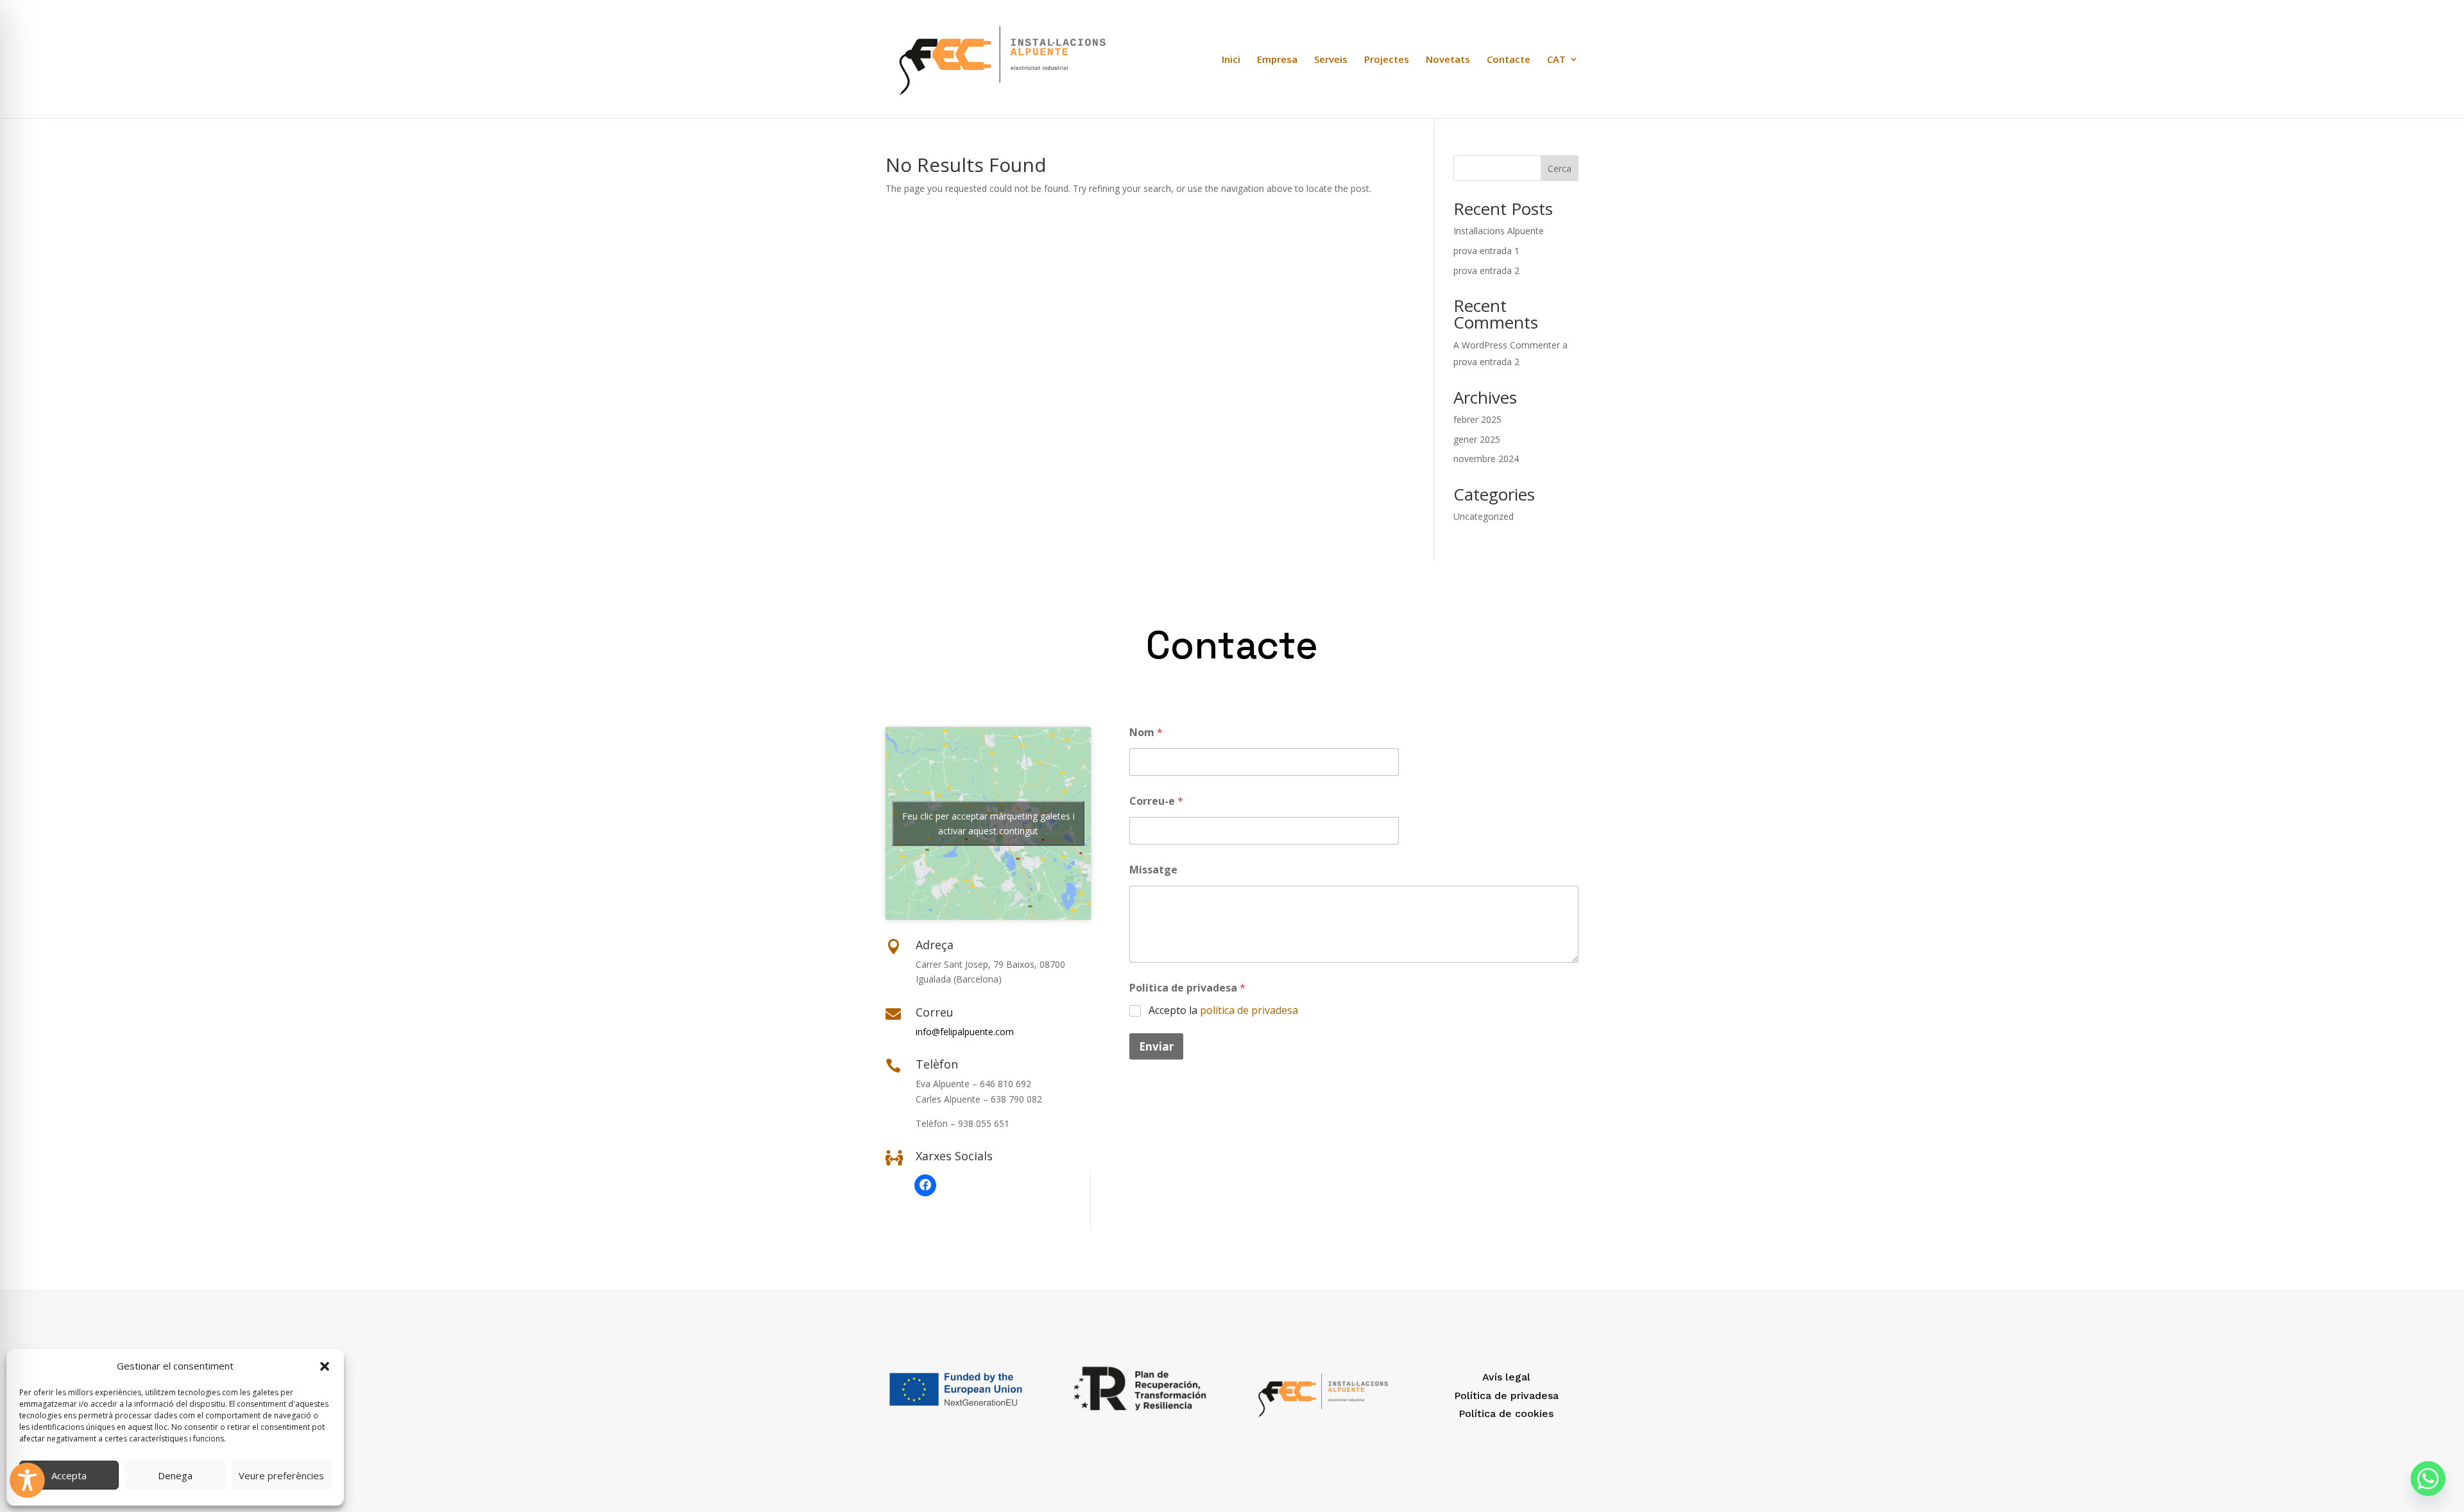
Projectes (1387, 60)
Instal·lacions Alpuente (1499, 231)
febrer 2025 (1477, 419)
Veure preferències (281, 1475)
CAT (1556, 60)
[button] (325, 1366)
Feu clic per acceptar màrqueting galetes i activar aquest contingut (988, 823)
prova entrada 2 (1486, 271)
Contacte (1509, 60)
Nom (1146, 733)
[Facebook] (925, 1185)
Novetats (1448, 60)
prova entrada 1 (1486, 251)
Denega (175, 1475)
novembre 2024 (1486, 459)
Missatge (1153, 870)
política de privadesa (1249, 1010)
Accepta (69, 1475)
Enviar (1156, 1046)
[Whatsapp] (2428, 1479)
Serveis (1331, 60)
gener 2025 (1477, 439)
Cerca (1560, 168)
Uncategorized (1484, 516)
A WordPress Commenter (1507, 345)
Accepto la (1223, 1010)
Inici (1231, 60)
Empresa (1277, 60)
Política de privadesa (1187, 988)
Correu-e (1156, 801)
